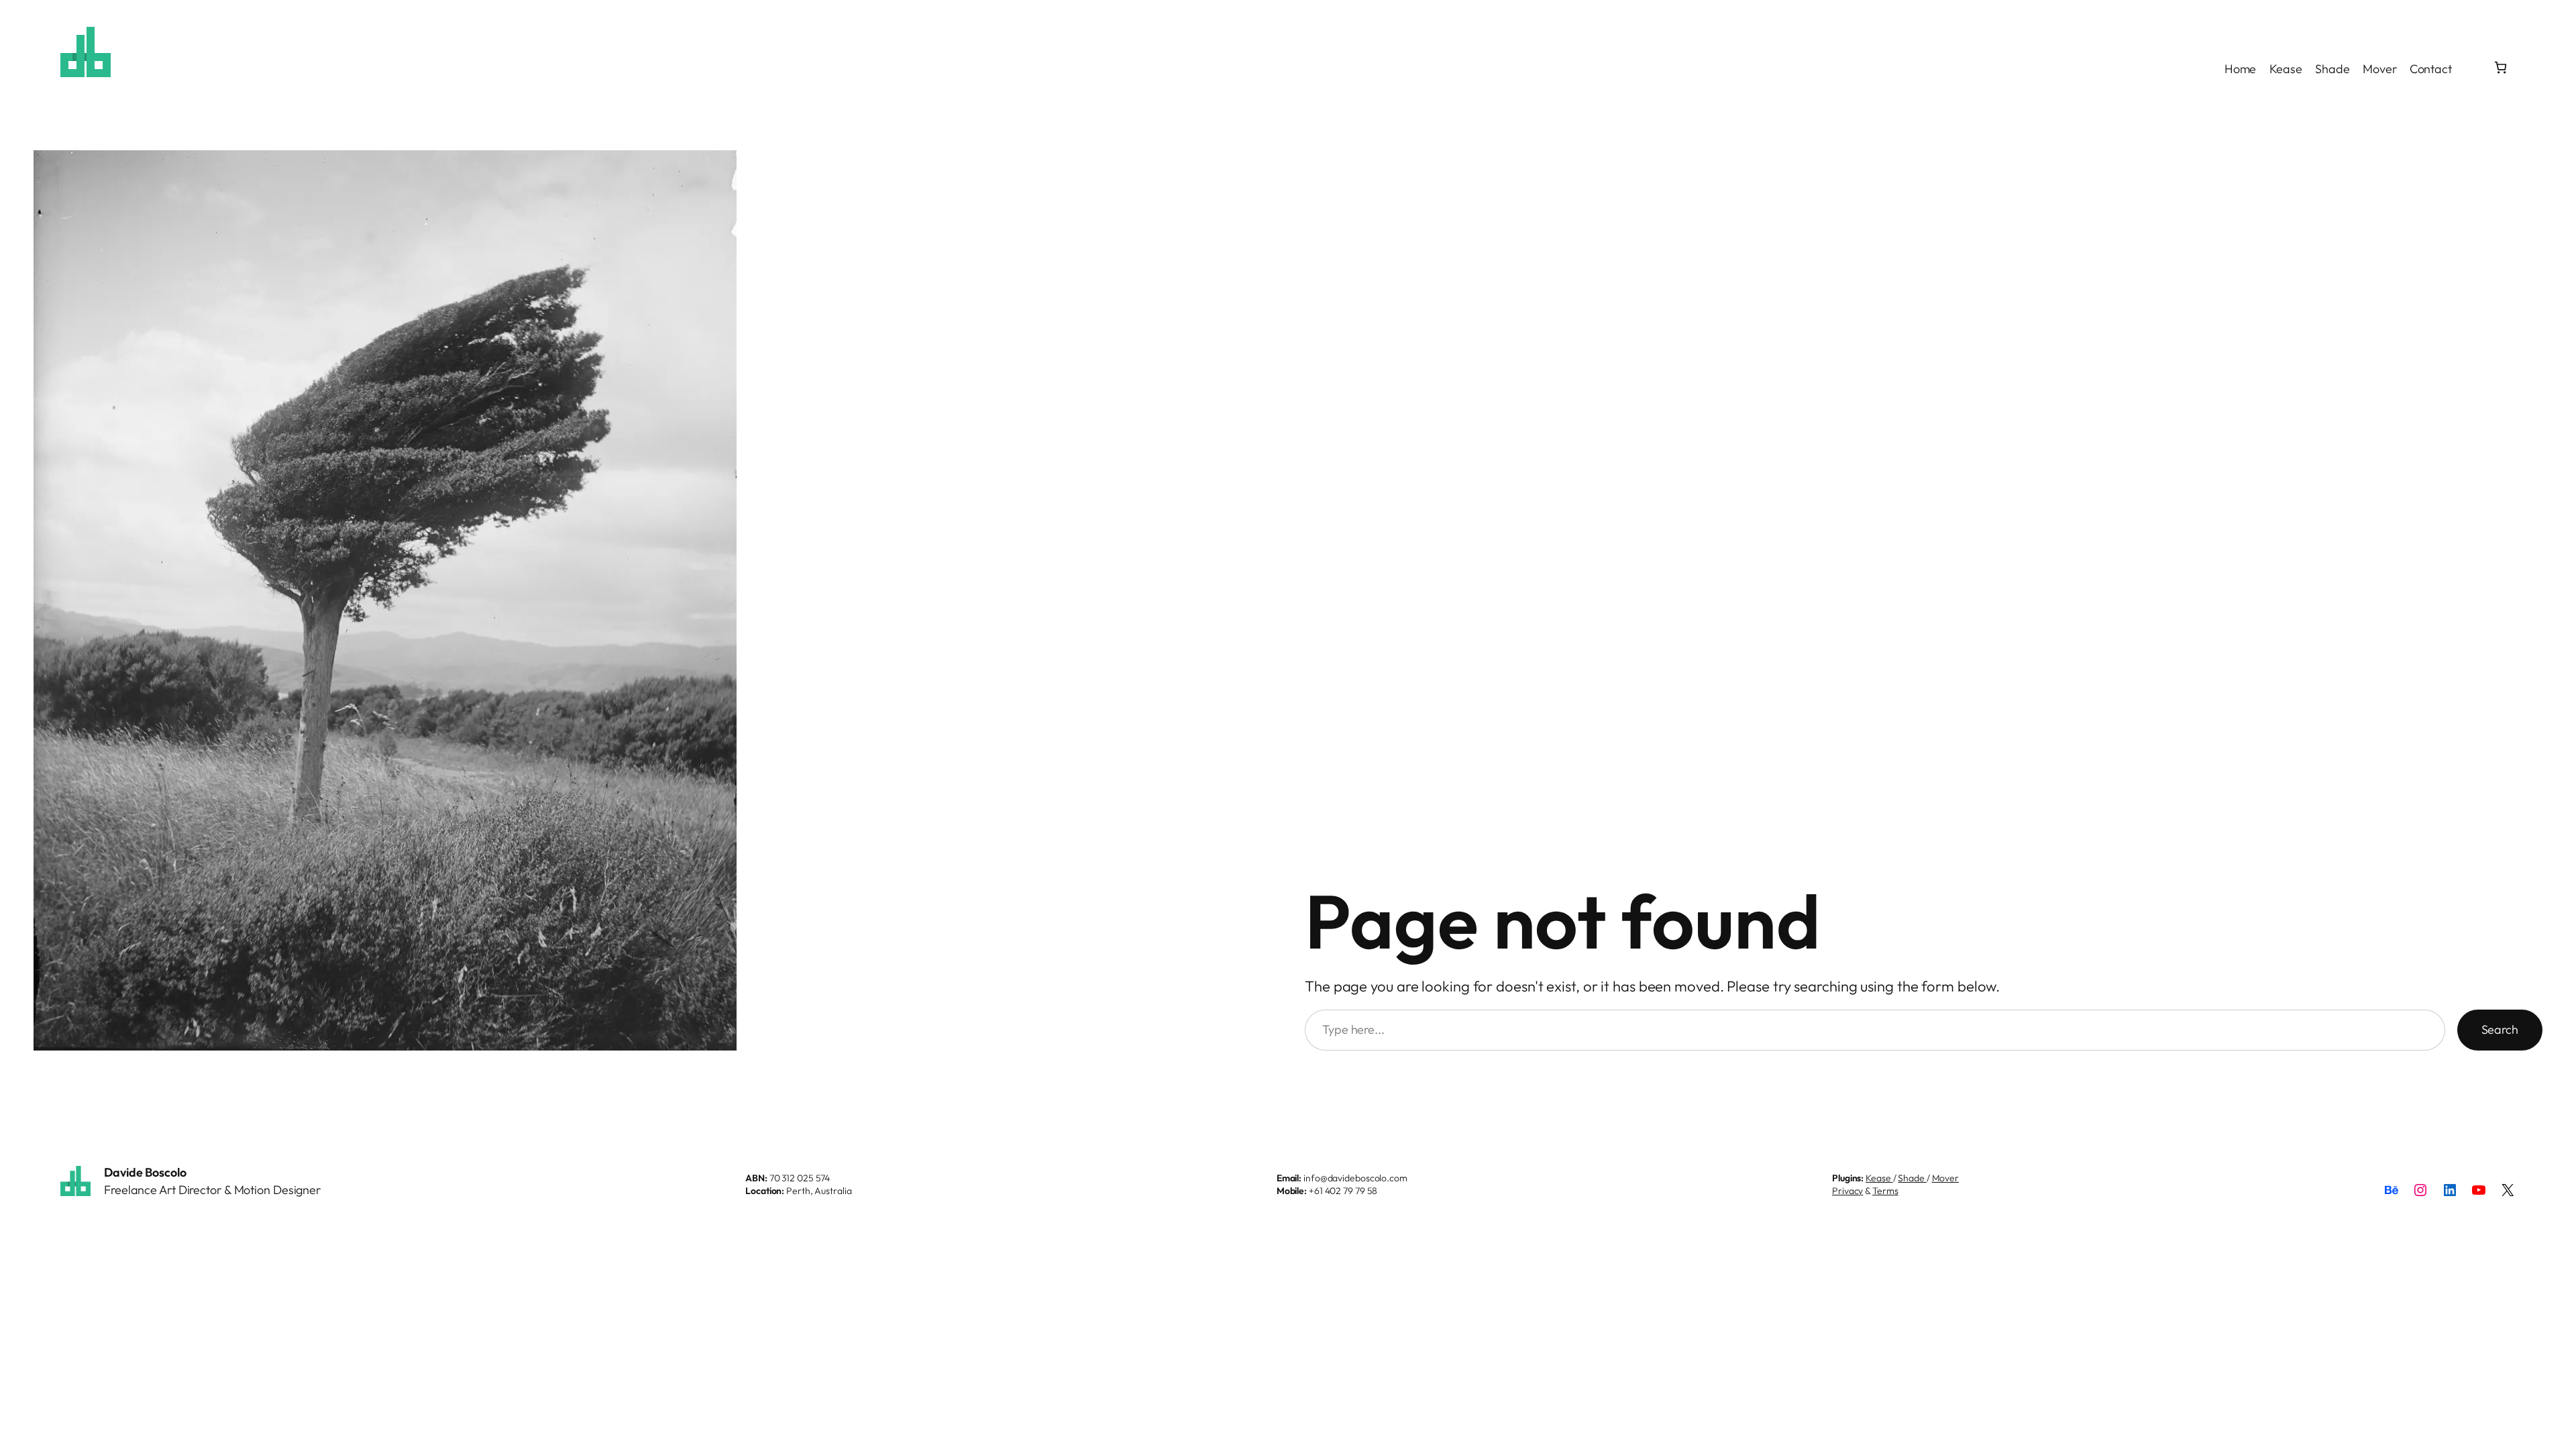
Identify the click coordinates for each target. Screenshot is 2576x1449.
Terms (1885, 1191)
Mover (1946, 1178)
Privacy (1847, 1191)
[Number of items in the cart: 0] (2501, 67)
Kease (1879, 1178)
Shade (1912, 1178)
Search (2500, 1029)
